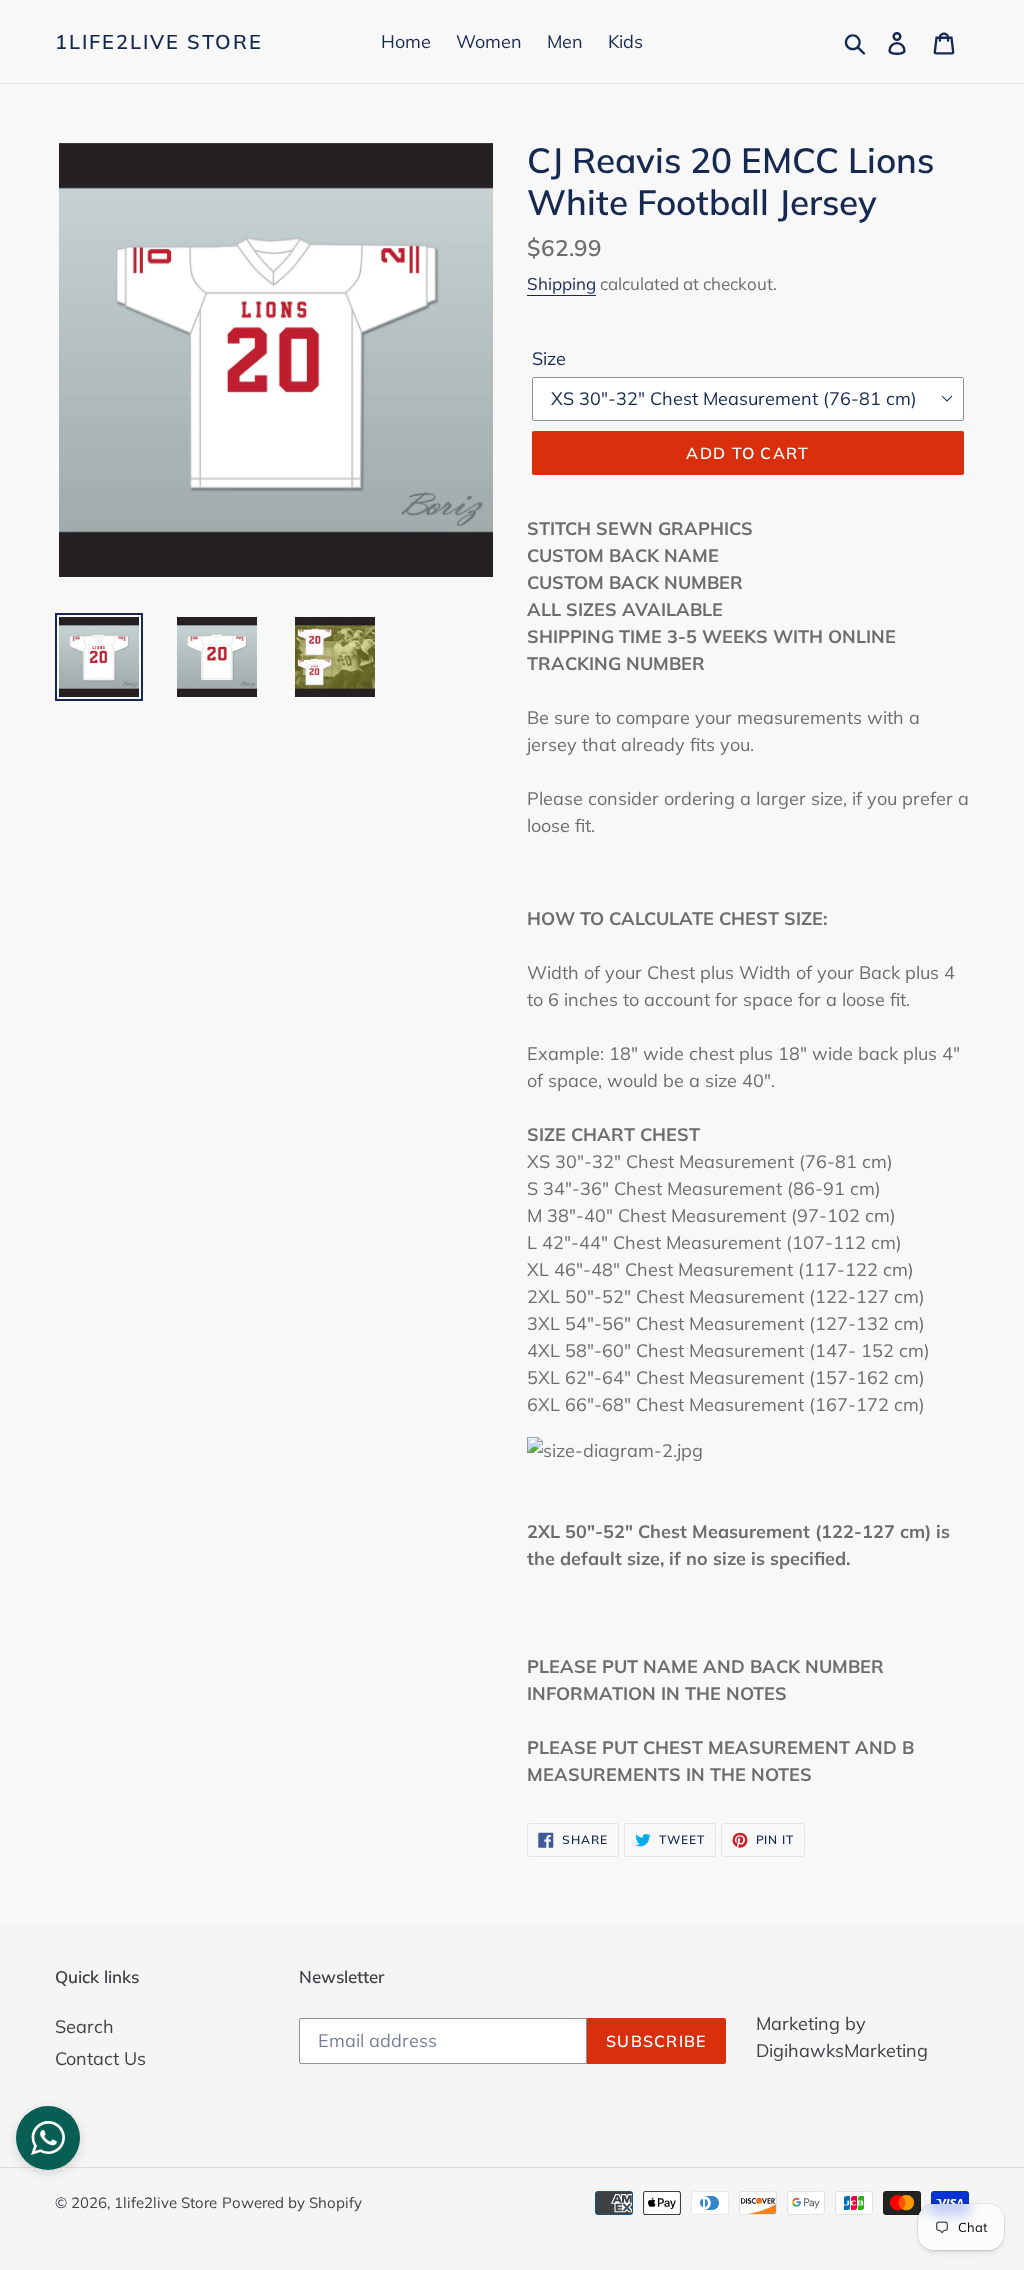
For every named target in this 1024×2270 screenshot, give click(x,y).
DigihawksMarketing (842, 2050)
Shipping (561, 283)
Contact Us (100, 2058)
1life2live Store (159, 42)
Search (84, 2026)
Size (549, 358)
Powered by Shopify (292, 2202)
